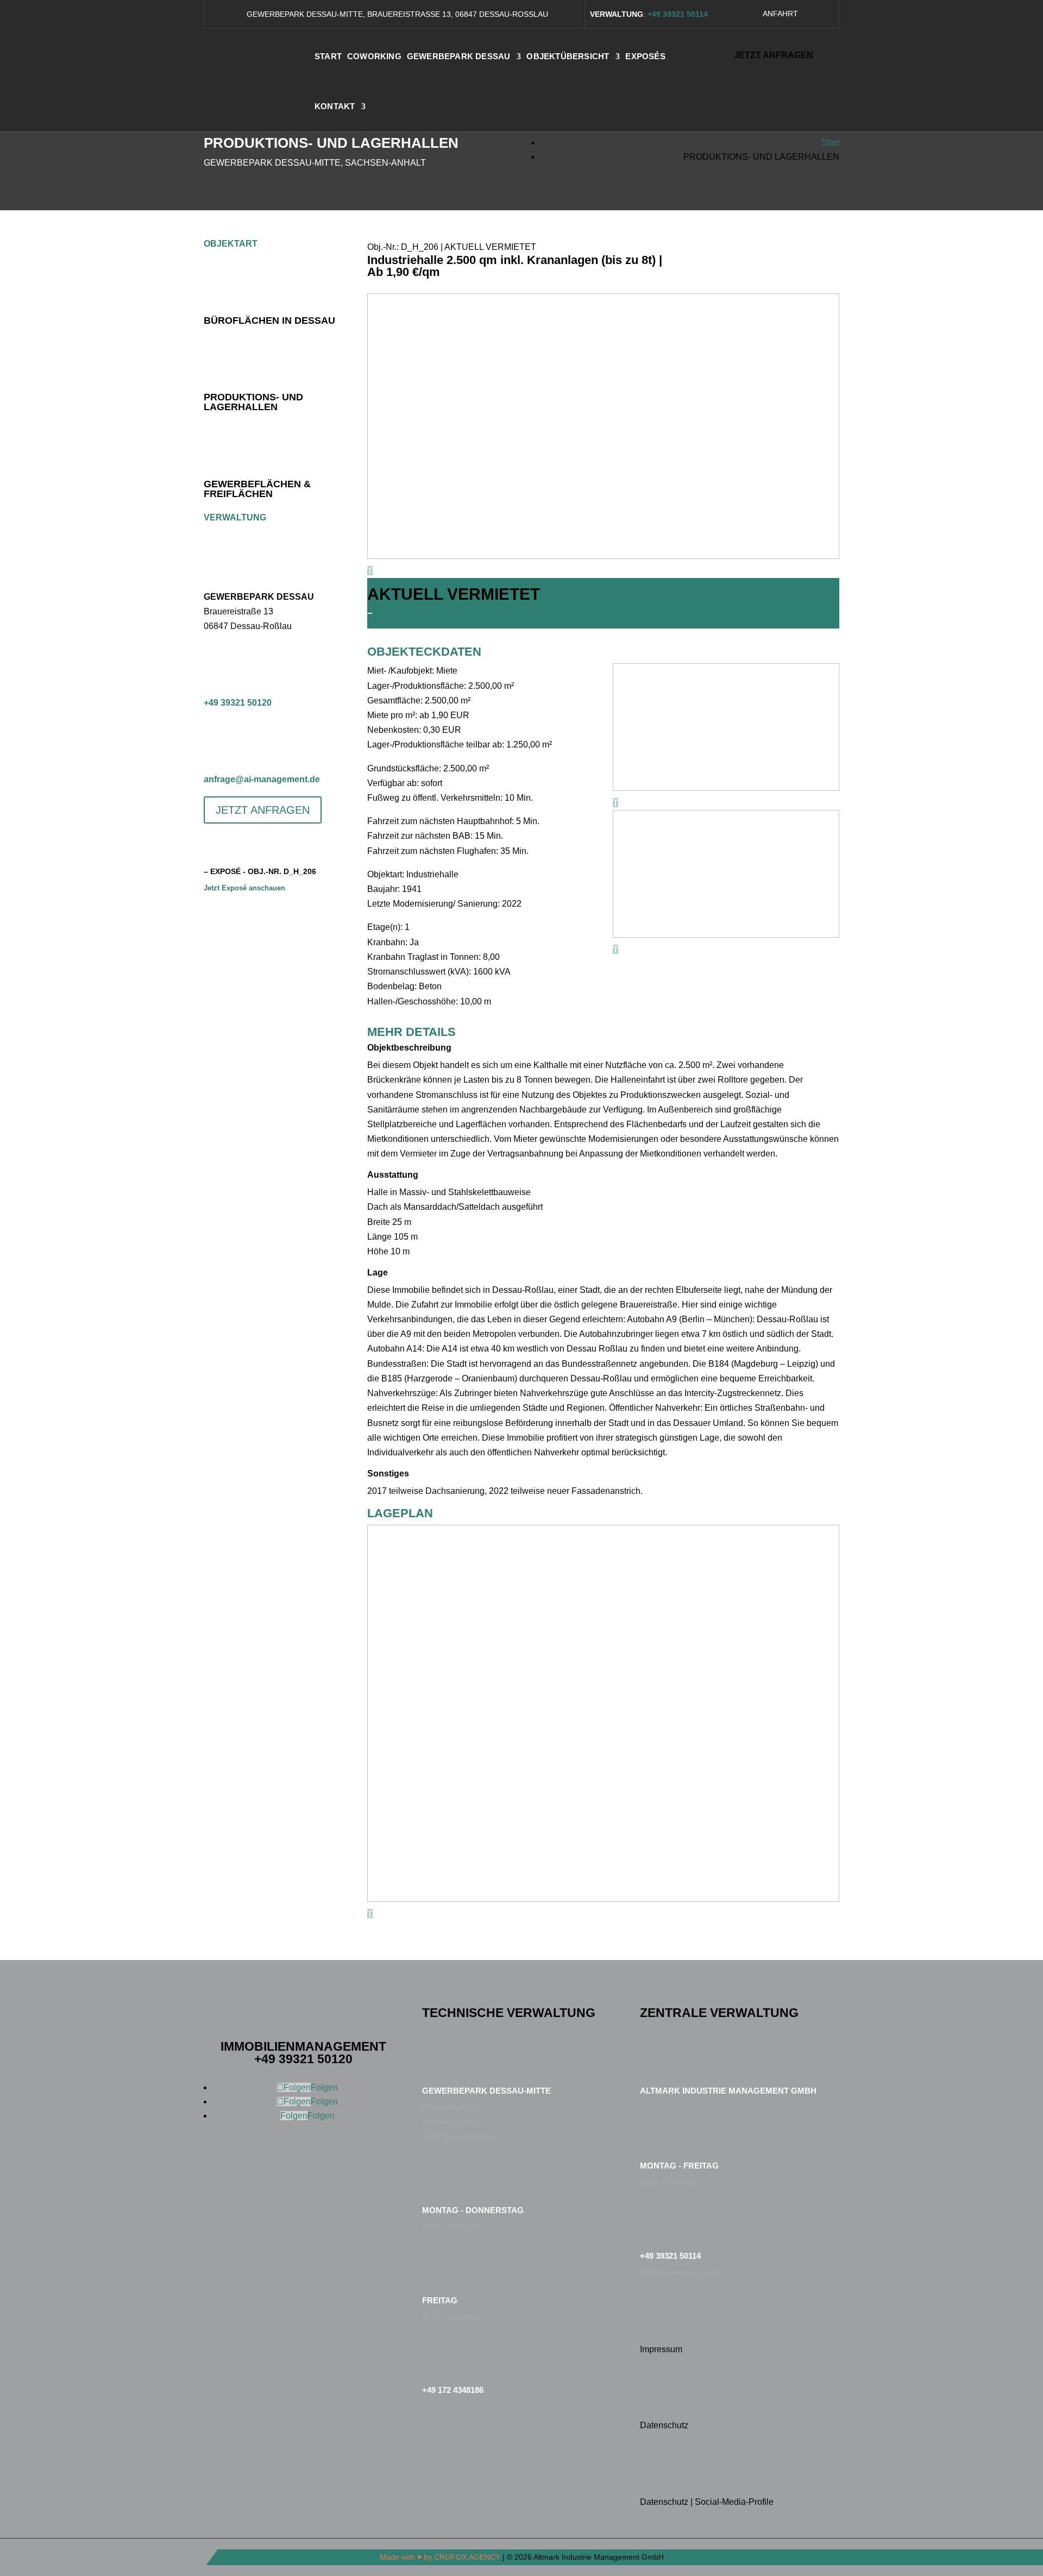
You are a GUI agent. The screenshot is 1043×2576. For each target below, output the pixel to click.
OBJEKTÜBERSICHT (568, 56)
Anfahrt (780, 14)
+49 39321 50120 (238, 703)
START (328, 56)
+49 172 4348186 (453, 2390)
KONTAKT (335, 106)
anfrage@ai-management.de (262, 779)
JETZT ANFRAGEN (774, 55)
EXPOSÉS (645, 56)
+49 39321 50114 (670, 2256)
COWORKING (374, 56)
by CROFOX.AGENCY (462, 2557)
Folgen (324, 2087)
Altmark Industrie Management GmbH (728, 2091)
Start (830, 143)
